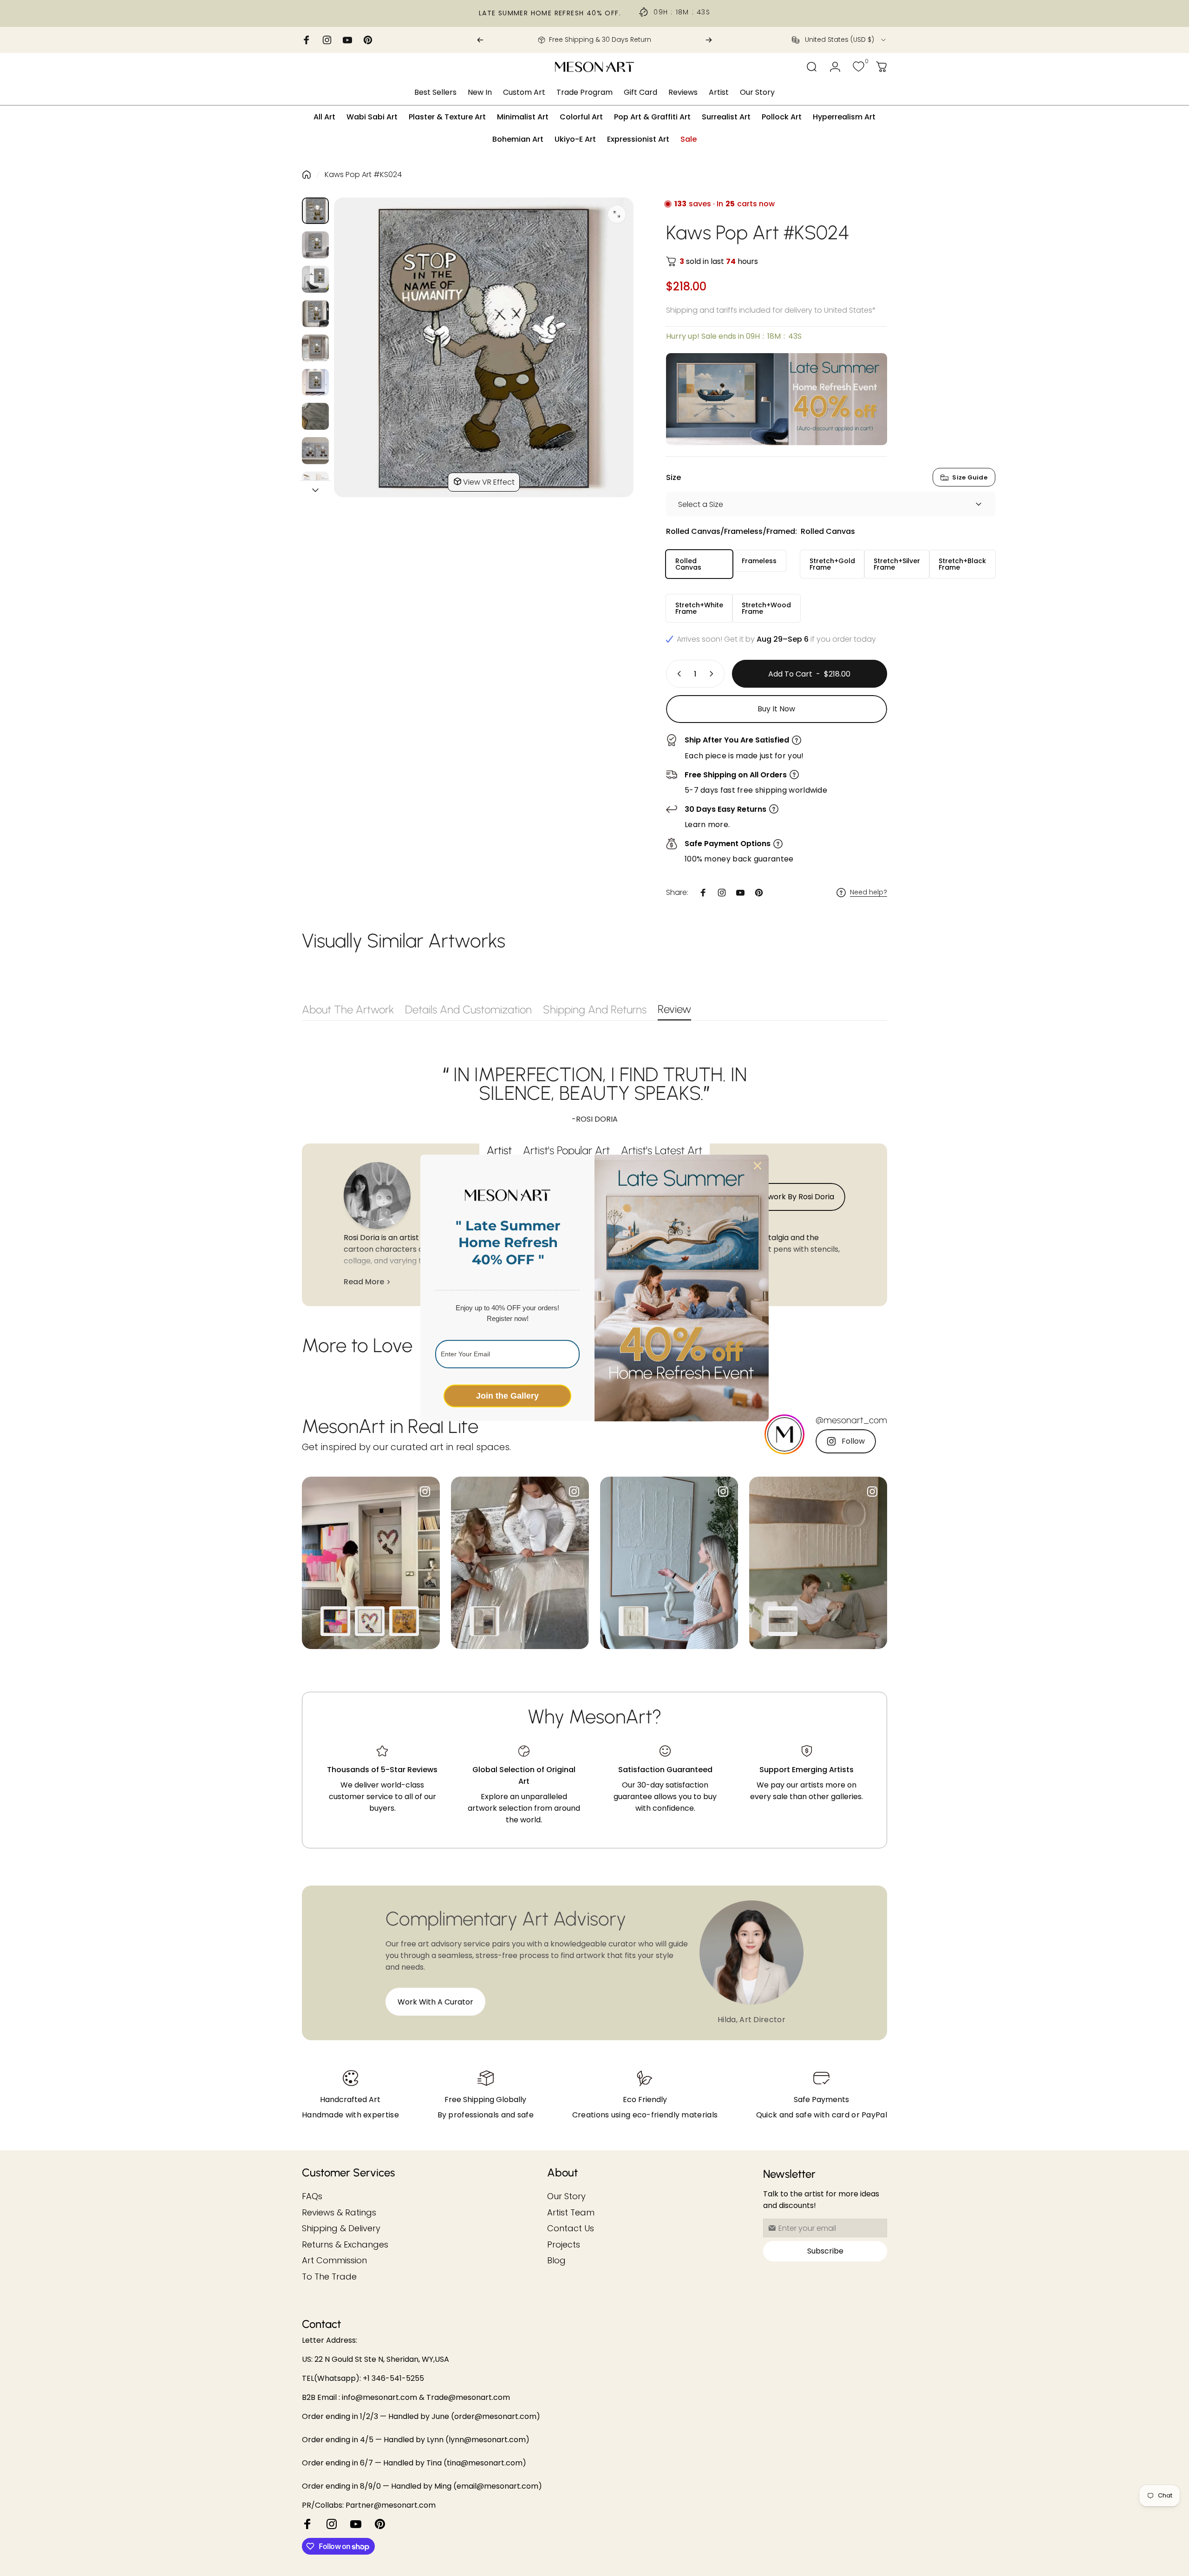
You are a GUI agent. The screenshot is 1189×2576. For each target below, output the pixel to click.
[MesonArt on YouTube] (356, 2524)
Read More (364, 1282)
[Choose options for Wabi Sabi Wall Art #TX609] (484, 1621)
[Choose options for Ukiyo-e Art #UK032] (404, 1621)
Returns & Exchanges (345, 2245)
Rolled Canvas (688, 564)
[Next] (709, 40)
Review (674, 1009)
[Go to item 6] (315, 382)
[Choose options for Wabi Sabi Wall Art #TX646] (634, 1621)
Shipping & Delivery (341, 2229)
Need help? (869, 893)
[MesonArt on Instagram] (332, 2524)
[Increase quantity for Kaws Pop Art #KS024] (713, 674)
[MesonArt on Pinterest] (380, 2524)
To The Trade (329, 2277)
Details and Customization (468, 1009)
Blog (556, 2261)
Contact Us (571, 2229)
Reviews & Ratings (339, 2213)
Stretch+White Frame (699, 608)
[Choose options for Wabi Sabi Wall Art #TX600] (783, 1621)
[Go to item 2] (315, 245)
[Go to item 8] (315, 451)
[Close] (758, 1166)
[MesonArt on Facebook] (307, 2524)
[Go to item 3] (315, 279)
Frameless (759, 561)
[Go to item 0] (315, 211)
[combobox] (839, 40)
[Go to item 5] (315, 348)
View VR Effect (489, 482)
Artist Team (571, 2213)
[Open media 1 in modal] (617, 214)
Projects (564, 2245)
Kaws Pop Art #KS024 (363, 174)
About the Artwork (348, 1009)
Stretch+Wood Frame (766, 608)
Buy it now (776, 709)
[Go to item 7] (315, 416)
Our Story (566, 2197)
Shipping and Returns (595, 1009)
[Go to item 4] (315, 314)
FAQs (312, 2197)
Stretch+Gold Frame (832, 564)
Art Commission (334, 2261)
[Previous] (480, 40)
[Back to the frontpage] (307, 175)
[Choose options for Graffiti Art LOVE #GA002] (370, 1621)
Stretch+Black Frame (962, 564)
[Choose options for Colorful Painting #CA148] (335, 1621)
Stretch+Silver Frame (897, 564)
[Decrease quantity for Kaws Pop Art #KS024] (677, 674)
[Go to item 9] (315, 485)
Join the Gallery (507, 1396)
